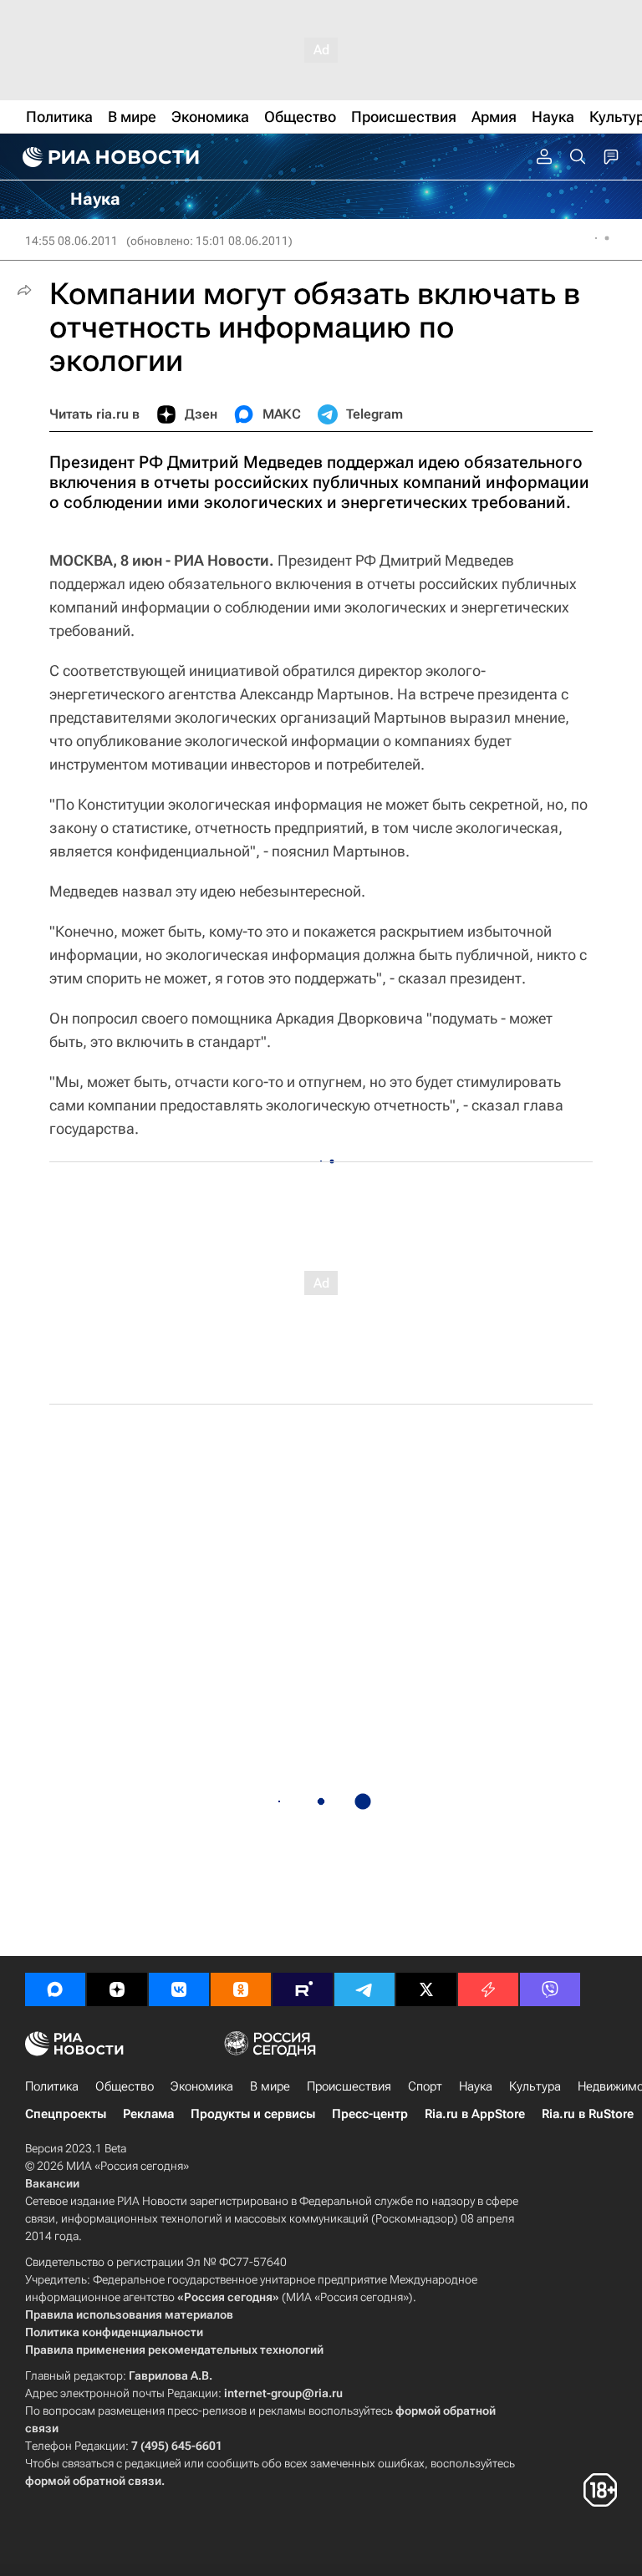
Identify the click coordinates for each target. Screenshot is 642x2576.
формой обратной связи (93, 2481)
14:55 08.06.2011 (71, 241)
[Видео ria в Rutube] (303, 1989)
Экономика (202, 2086)
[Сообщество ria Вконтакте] (179, 1989)
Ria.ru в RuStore (588, 2114)
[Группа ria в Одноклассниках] (241, 1989)
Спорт (425, 2086)
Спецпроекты (66, 2114)
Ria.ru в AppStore (475, 2114)
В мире (270, 2086)
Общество (125, 2086)
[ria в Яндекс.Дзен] (117, 1989)
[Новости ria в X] (426, 1989)
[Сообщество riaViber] (550, 1989)
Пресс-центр (370, 2114)
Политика (52, 2086)
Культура (535, 2086)
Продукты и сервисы (253, 2114)
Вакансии (52, 2183)
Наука (476, 2086)
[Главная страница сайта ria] (109, 157)
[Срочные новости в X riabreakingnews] (488, 1989)
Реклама (148, 2114)
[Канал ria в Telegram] (364, 1989)
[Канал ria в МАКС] (55, 1989)
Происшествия (349, 2086)
